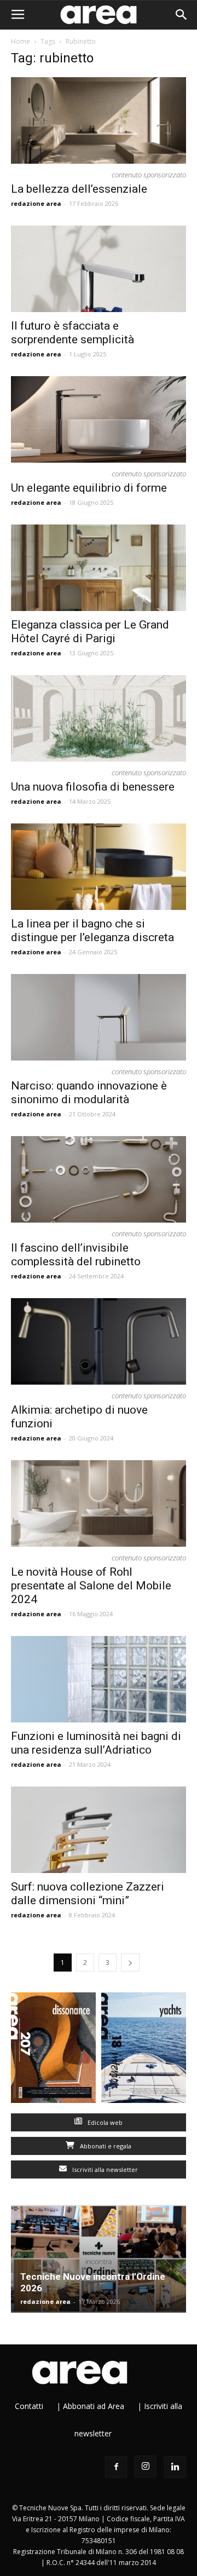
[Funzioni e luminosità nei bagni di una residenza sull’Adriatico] (99, 1679)
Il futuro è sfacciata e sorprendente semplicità (73, 333)
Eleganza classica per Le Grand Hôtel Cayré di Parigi (90, 632)
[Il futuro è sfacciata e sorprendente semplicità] (99, 269)
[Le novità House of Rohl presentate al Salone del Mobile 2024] (99, 1503)
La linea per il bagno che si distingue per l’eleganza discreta (92, 930)
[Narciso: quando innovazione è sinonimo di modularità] (99, 1017)
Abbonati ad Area (94, 2406)
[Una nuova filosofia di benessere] (99, 718)
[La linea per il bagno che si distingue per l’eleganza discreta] (99, 867)
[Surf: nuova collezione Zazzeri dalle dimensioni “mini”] (99, 1830)
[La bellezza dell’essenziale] (99, 120)
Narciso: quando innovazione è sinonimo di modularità (89, 1093)
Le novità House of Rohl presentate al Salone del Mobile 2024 (91, 1586)
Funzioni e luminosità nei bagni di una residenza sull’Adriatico (96, 1743)
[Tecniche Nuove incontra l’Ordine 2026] (99, 2259)
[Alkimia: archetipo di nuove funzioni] (99, 1341)
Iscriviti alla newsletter (104, 2169)
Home (21, 41)
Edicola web (104, 2122)
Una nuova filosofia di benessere (93, 787)
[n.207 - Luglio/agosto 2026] (53, 2050)
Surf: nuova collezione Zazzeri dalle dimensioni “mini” (88, 1894)
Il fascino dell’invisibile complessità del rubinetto (76, 1255)
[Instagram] (146, 2466)
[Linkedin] (175, 2467)
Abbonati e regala (105, 2146)
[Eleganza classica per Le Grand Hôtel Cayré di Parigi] (99, 568)
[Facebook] (116, 2467)
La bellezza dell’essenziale (79, 189)
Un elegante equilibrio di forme (89, 488)
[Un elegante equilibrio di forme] (99, 419)
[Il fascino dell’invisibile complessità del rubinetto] (99, 1179)
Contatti (29, 2406)
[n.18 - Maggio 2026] (144, 2050)
